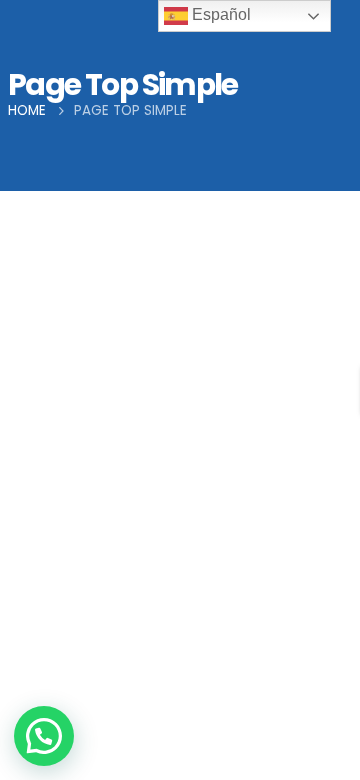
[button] (44, 736)
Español (219, 14)
